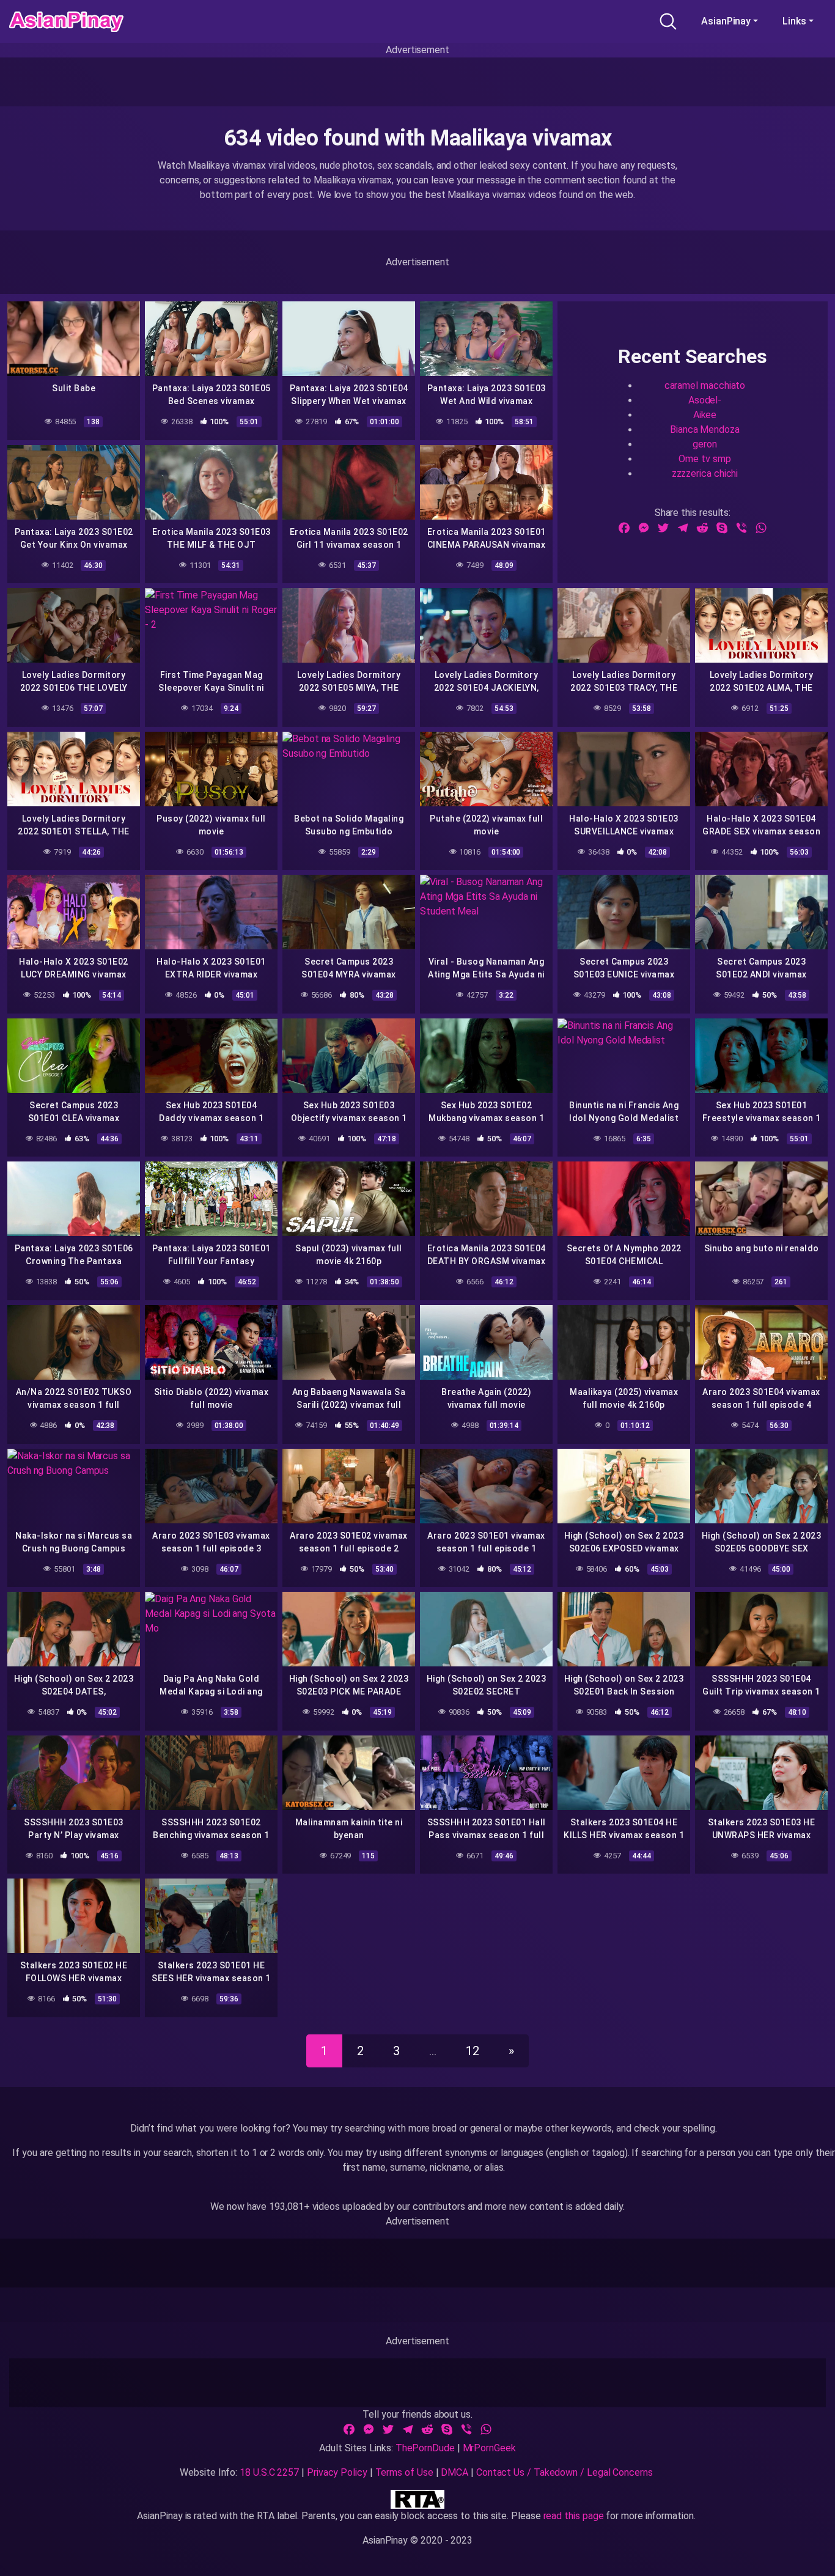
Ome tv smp (704, 459)
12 (473, 2051)
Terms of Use (404, 2472)
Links (794, 21)
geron (705, 444)
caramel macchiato (705, 385)
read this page (574, 2516)
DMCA (454, 2472)
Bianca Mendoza (705, 429)
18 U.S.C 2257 (269, 2472)
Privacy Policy (337, 2472)
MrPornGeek (489, 2448)
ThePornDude (425, 2448)
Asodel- (705, 400)
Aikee (705, 415)
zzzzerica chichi (705, 473)
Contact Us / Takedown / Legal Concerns (565, 2472)
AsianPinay (726, 21)
